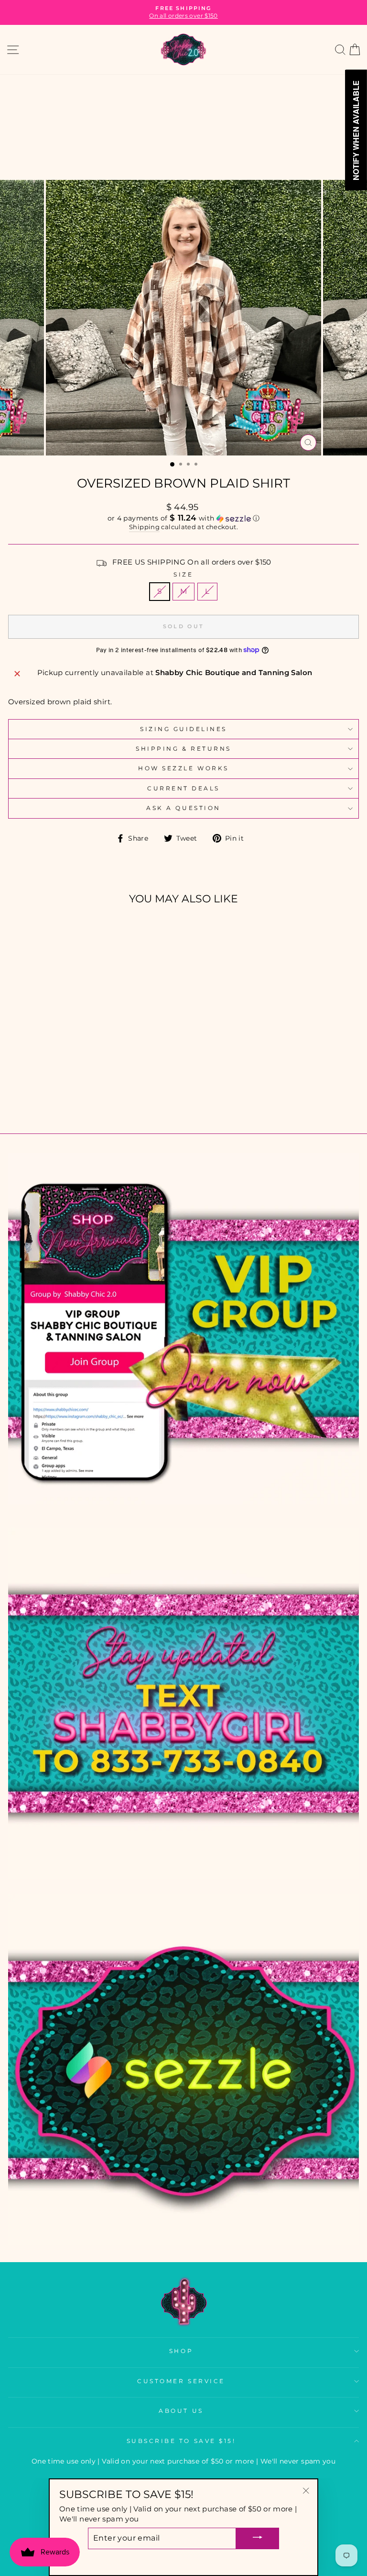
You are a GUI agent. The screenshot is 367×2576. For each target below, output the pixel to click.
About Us (181, 2411)
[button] (183, 518)
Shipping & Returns (183, 749)
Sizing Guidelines (183, 729)
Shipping (144, 527)
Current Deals (183, 788)
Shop (181, 2351)
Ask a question (183, 808)
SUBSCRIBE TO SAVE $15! (181, 2441)
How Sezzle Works (183, 768)
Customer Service (181, 2381)
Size (183, 575)
